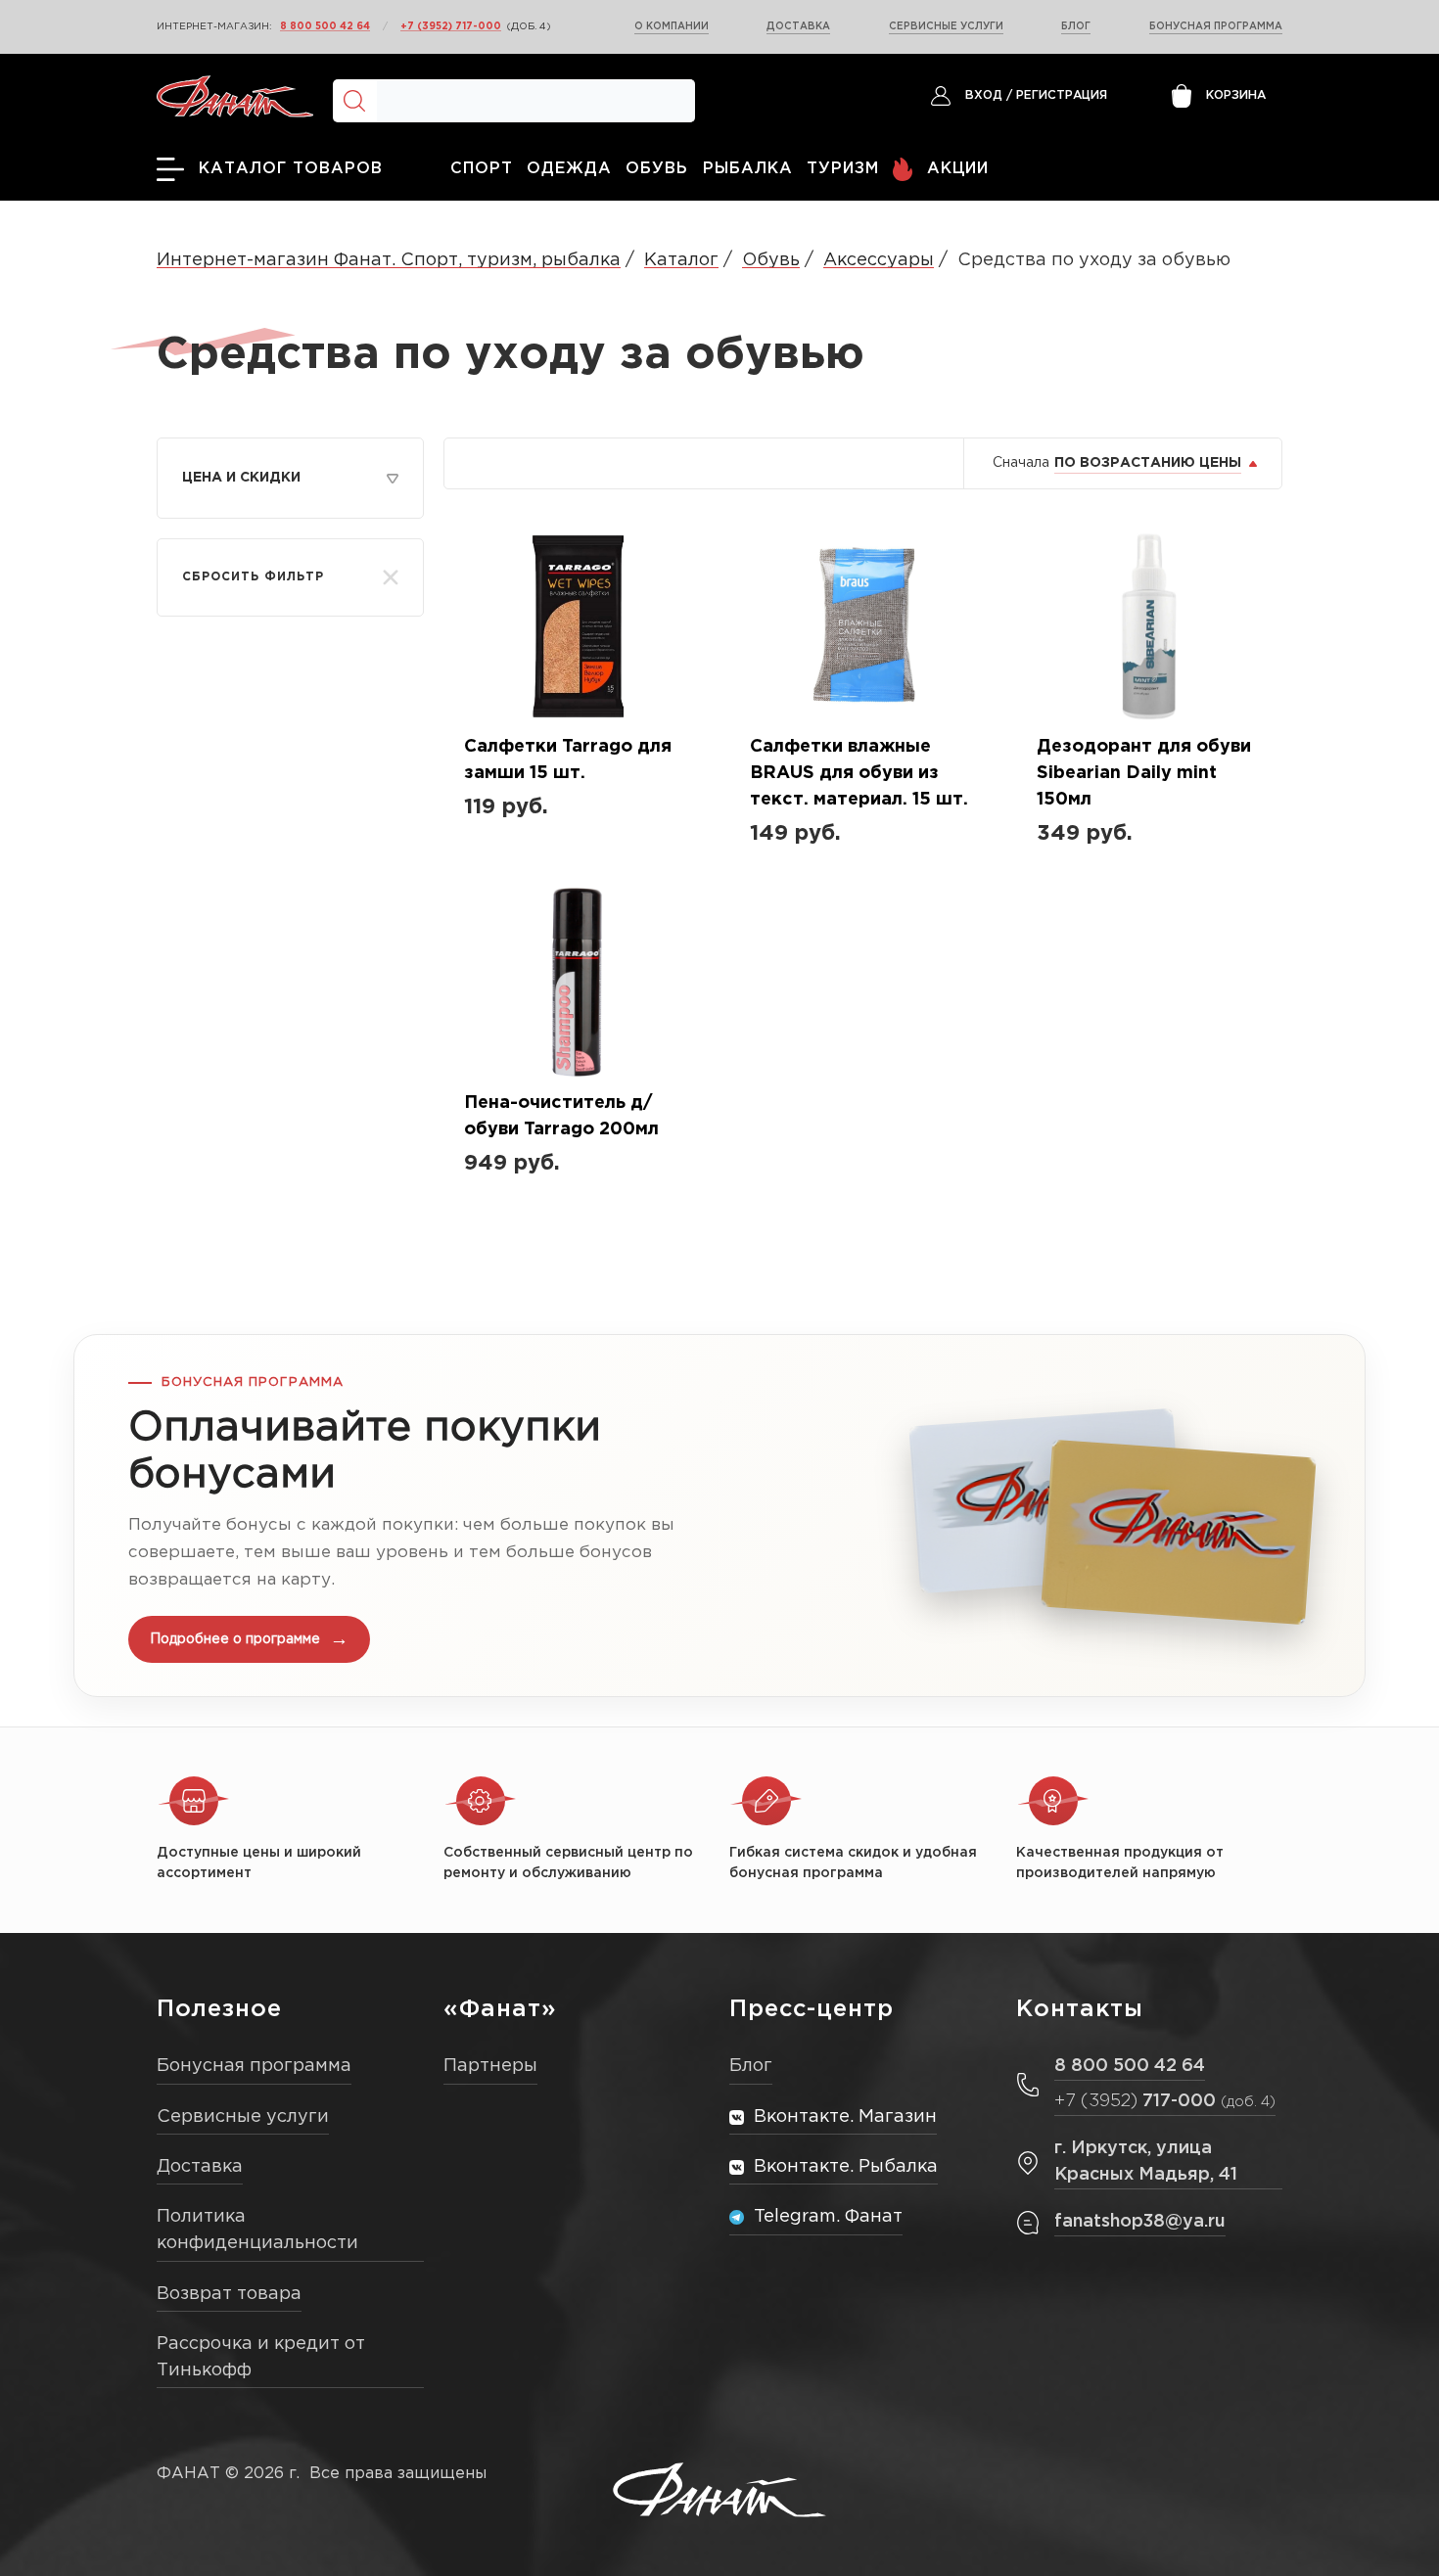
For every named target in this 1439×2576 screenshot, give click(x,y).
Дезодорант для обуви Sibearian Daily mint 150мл (1144, 773)
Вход (984, 95)
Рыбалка (748, 169)
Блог (1076, 27)
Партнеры (490, 2066)
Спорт (482, 169)
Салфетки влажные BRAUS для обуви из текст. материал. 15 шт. (859, 773)
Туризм (843, 169)
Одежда (569, 169)
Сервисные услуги (946, 27)
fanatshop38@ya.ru (1140, 2222)
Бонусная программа (1216, 27)
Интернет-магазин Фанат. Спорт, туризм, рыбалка (389, 260)
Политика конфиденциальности (257, 2230)
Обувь (657, 169)
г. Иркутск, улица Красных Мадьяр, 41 (1146, 2162)
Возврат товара (229, 2294)
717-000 (1165, 2101)
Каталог (681, 260)
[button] (719, 1516)
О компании (672, 27)
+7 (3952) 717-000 (451, 27)
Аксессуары (879, 260)
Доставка (798, 27)
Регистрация (1062, 95)
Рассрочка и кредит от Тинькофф (261, 2357)
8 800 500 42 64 (325, 27)
